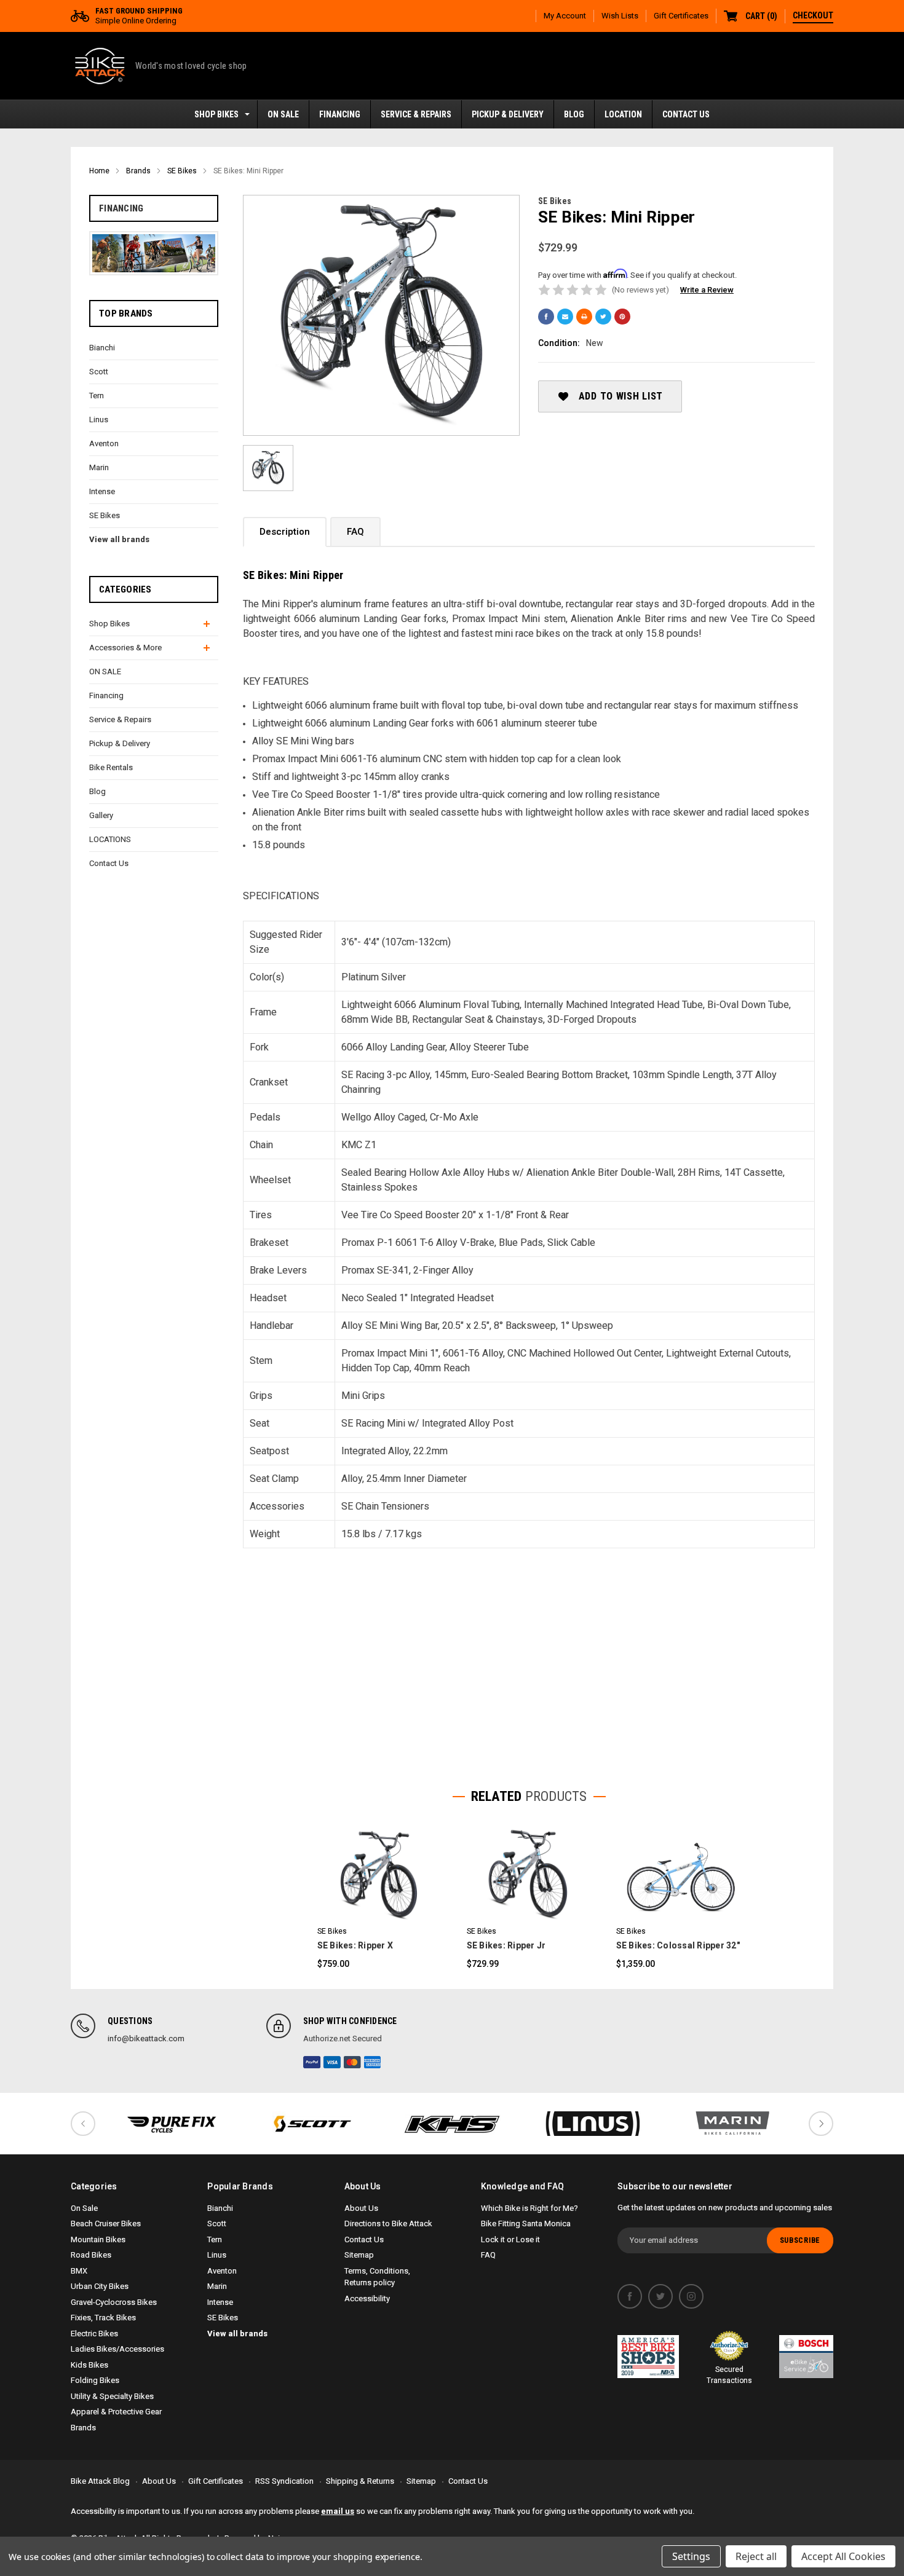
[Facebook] (546, 317)
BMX (79, 2271)
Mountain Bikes (98, 2239)
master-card (352, 2062)
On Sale (84, 2208)
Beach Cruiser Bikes (106, 2223)
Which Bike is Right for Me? (529, 2208)
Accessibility (367, 2298)
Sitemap (359, 2255)
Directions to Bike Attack (388, 2223)
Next (821, 2124)
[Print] (584, 317)
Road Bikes (91, 2255)
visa (332, 2062)
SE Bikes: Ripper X (355, 1945)
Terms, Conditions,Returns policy (377, 2277)
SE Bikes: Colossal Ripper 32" (678, 1945)
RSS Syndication (284, 2481)
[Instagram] (691, 2296)
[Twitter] (603, 317)
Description (285, 532)
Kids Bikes (89, 2365)
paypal (312, 2062)
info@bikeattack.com (146, 2038)
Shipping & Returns (360, 2481)
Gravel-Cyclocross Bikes (114, 2302)
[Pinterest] (622, 317)
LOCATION (623, 114)
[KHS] (452, 2124)
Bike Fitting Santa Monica (526, 2223)
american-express (373, 2062)
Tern (97, 396)
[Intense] (172, 2124)
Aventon (104, 443)
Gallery (101, 815)
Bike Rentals (111, 767)
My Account (565, 16)
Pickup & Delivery (508, 114)
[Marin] (732, 2124)
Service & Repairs (416, 114)
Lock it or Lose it (510, 2239)
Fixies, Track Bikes (103, 2318)
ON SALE (283, 114)
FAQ (355, 532)
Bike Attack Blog (100, 2481)
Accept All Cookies (843, 2556)
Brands (83, 2428)
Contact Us (686, 114)
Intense (102, 491)
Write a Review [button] (707, 290)
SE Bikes (105, 515)
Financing (340, 114)
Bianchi (102, 348)
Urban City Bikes (100, 2286)
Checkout (813, 15)
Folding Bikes (95, 2380)
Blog (574, 114)
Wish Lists (620, 16)
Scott (99, 372)
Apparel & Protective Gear (116, 2412)
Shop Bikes (216, 114)
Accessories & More (125, 648)
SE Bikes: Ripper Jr (506, 1945)
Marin (99, 467)
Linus (99, 419)
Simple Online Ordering (139, 16)
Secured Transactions (729, 2375)
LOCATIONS (110, 839)
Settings (691, 2556)
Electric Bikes (94, 2334)
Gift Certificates (681, 16)
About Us (361, 2208)
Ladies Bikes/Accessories (117, 2349)
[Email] (565, 317)
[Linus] (592, 2124)
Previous (83, 2124)
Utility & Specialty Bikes (112, 2396)
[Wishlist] (395, 1873)
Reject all (756, 2556)
